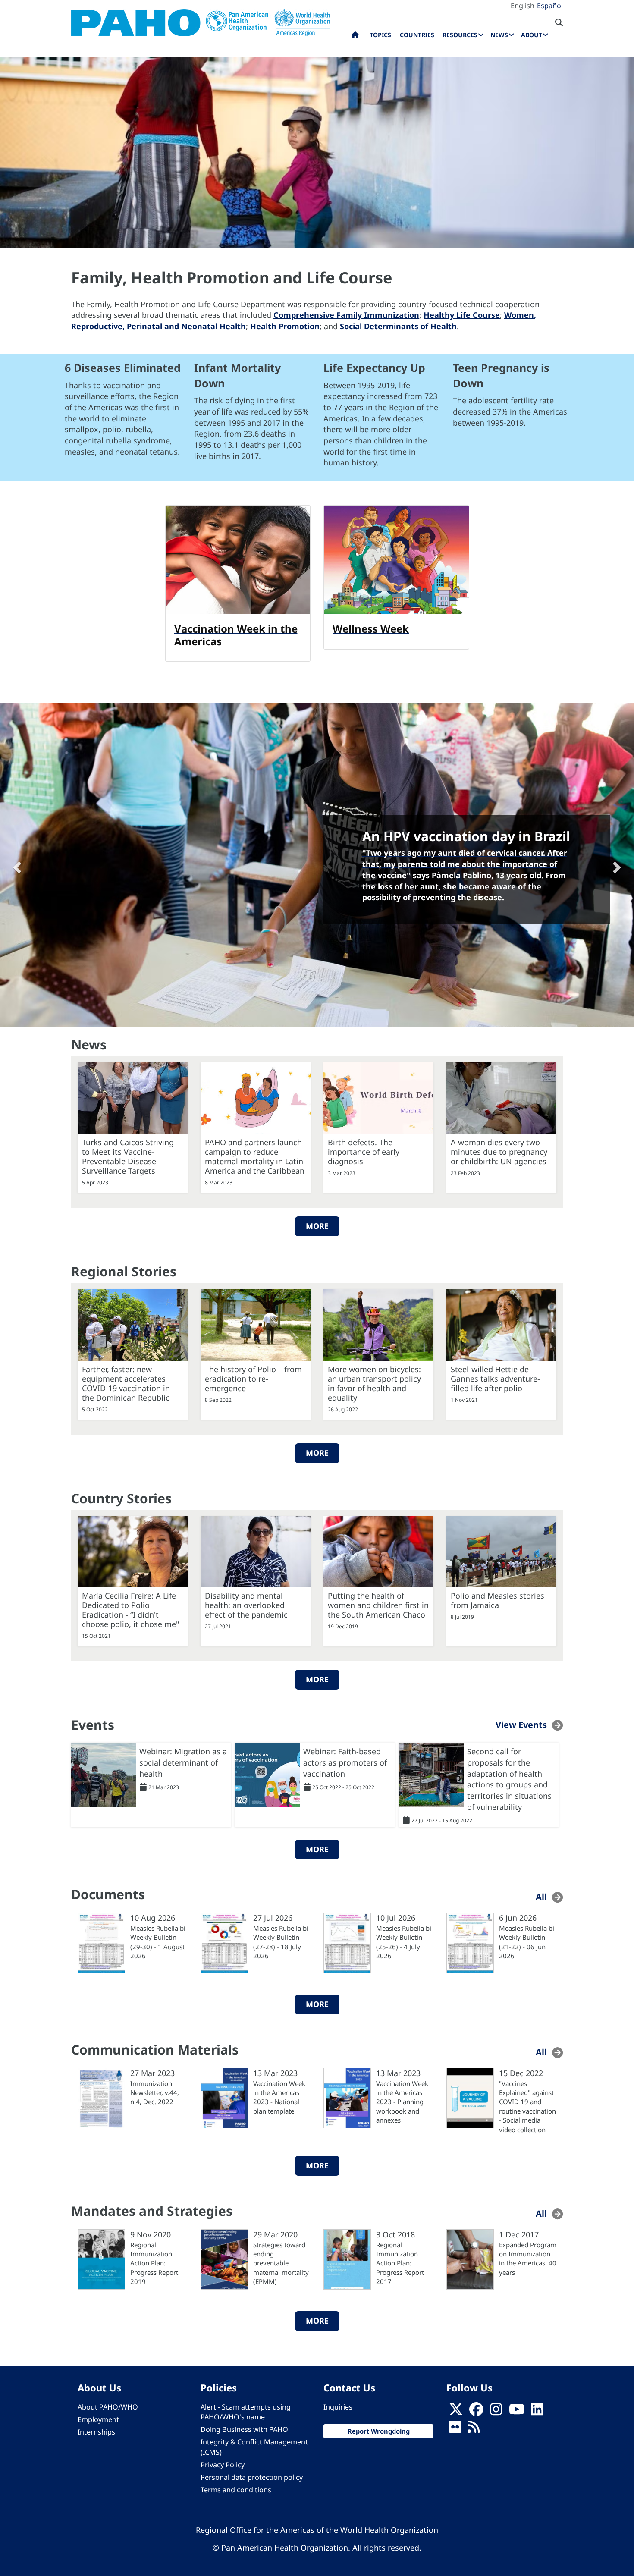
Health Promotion (285, 326)
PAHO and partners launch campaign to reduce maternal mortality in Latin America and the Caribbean (255, 1156)
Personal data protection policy (252, 2477)
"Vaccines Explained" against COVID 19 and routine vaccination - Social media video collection (527, 2106)
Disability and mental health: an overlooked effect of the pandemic (246, 1605)
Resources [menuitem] (460, 35)
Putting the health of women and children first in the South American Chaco (378, 1605)
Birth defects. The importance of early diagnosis (364, 1152)
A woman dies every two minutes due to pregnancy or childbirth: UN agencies (499, 1152)
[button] (16, 865)
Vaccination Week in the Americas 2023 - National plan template (279, 2097)
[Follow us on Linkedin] (537, 2412)
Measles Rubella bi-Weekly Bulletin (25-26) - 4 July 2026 (405, 1942)
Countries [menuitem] (417, 35)
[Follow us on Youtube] (517, 2412)
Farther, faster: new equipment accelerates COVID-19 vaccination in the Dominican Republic (126, 1383)
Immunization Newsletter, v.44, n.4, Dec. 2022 (155, 2093)
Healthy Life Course (462, 315)
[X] (456, 2412)
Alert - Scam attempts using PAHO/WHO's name (246, 2412)
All (541, 1897)
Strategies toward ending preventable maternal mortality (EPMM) (281, 2263)
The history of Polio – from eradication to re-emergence (253, 1379)
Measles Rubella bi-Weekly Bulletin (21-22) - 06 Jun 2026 (528, 1942)
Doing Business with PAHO (244, 2429)
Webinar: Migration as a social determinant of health (183, 1762)
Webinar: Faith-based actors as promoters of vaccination (345, 1762)
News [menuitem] (499, 35)
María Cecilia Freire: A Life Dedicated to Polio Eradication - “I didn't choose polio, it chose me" (130, 1610)
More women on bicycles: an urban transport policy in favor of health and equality (374, 1383)
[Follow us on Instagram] (496, 2412)
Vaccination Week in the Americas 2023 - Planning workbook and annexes (402, 2102)
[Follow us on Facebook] (476, 2412)
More (317, 1226)
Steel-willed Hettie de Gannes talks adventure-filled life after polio (495, 1379)
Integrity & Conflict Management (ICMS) (254, 2447)
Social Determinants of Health (398, 326)
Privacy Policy (223, 2465)
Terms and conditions (236, 2490)
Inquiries (338, 2407)
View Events (521, 1725)
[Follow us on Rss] (474, 2430)
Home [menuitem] (355, 37)
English (523, 6)
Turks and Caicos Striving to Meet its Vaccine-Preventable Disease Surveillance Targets (128, 1156)
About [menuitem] (532, 35)
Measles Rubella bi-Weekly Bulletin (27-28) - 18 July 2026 (282, 1942)
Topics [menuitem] (380, 35)
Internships (96, 2432)
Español (550, 6)
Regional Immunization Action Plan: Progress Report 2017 (400, 2263)
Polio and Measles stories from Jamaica (497, 1600)
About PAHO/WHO (108, 2407)
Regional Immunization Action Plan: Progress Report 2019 (154, 2263)
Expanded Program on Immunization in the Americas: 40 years (528, 2259)
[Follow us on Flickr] (455, 2430)
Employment (98, 2419)
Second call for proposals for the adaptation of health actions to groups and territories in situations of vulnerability (509, 1779)
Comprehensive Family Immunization (346, 315)
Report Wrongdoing (379, 2431)
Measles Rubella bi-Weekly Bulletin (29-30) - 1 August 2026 (159, 1942)
